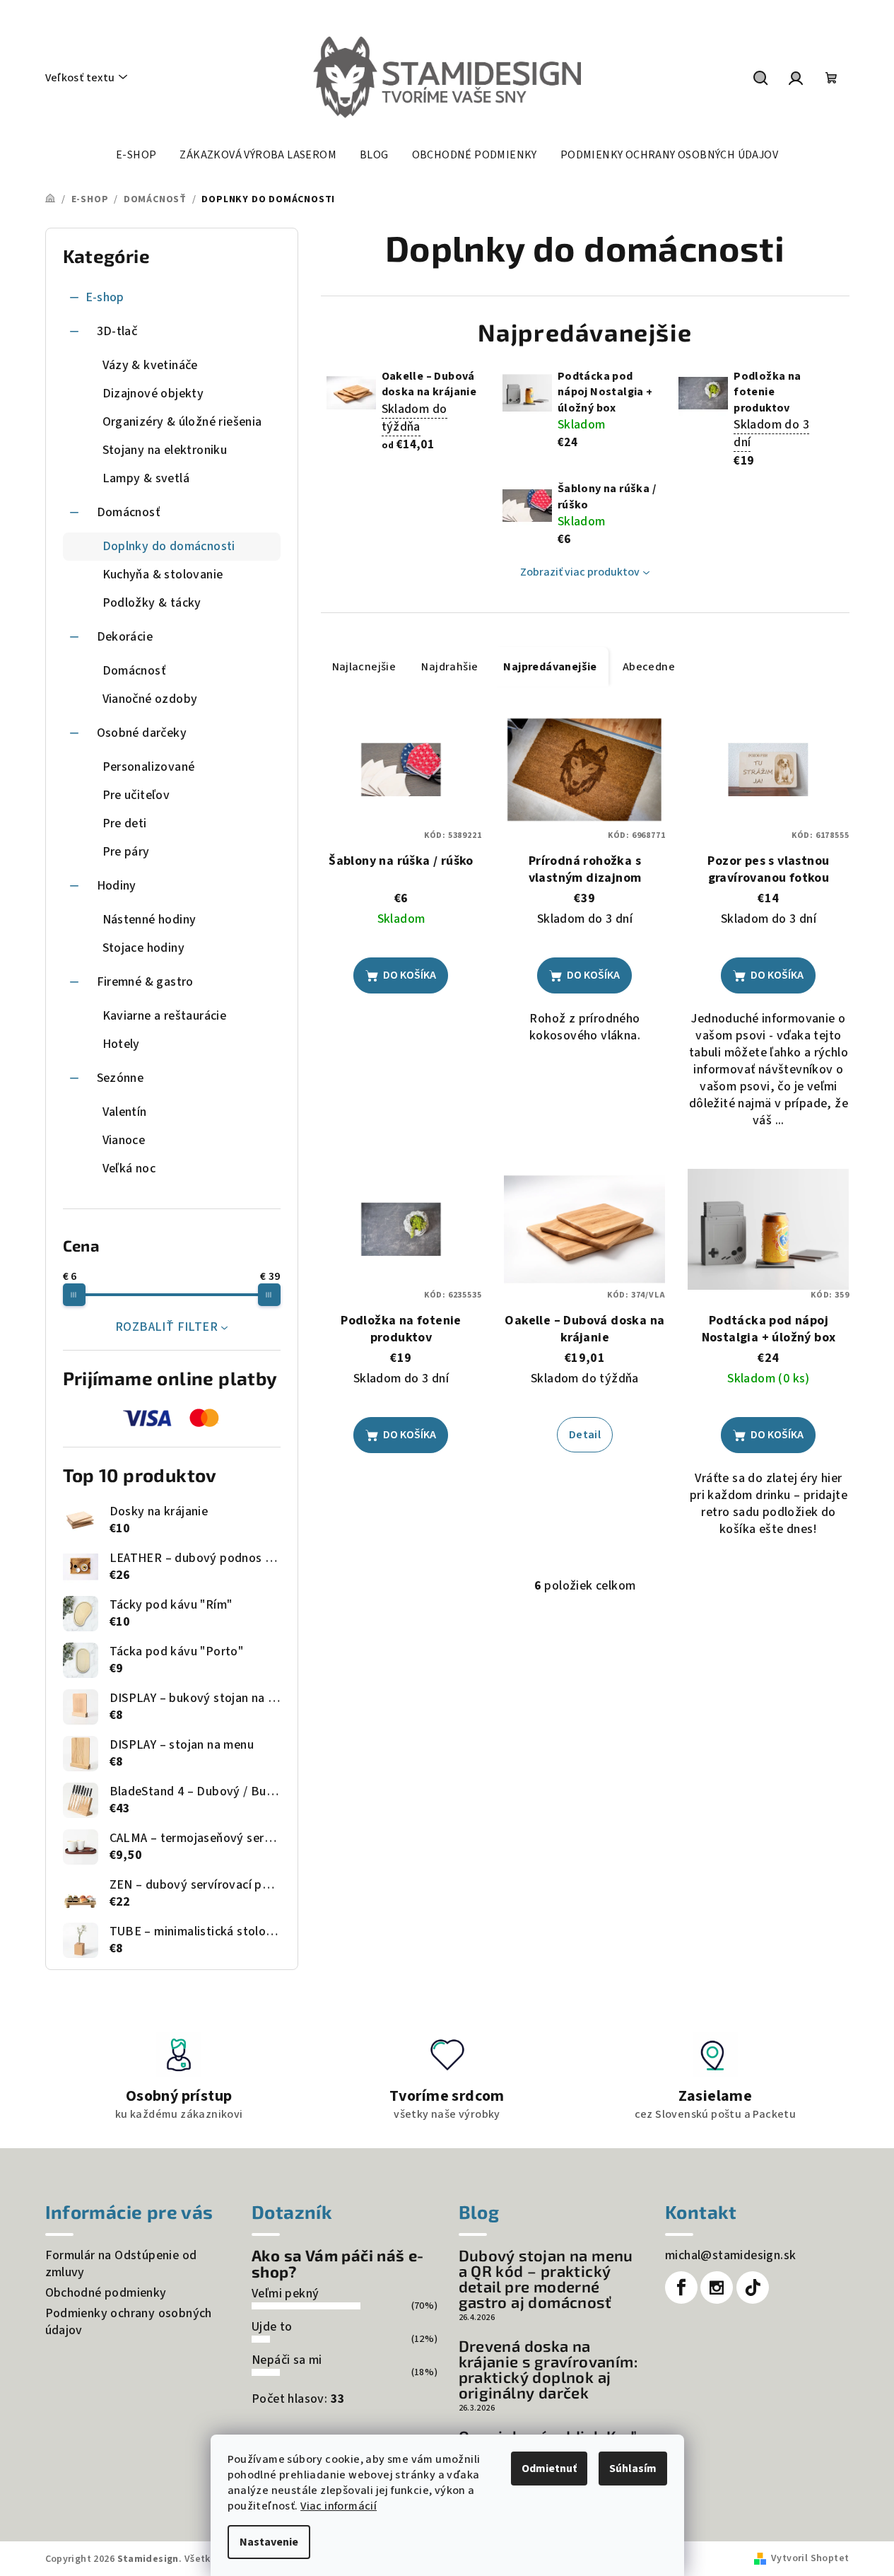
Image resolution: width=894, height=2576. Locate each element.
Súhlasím (633, 2469)
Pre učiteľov (136, 795)
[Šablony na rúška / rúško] (401, 770)
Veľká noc (129, 1168)
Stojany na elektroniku (165, 450)
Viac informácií (339, 2506)
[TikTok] (753, 2287)
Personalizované (149, 767)
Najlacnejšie (364, 667)
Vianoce (124, 1140)
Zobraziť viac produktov (580, 572)
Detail (585, 1435)
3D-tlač (117, 331)
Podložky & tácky (152, 603)
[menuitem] (136, 155)
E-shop (105, 297)
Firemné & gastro (145, 982)
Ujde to (272, 2327)
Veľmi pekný (285, 2294)
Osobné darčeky (142, 733)
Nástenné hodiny (149, 920)
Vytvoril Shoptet (810, 2558)
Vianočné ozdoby (150, 699)
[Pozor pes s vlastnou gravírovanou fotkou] (768, 770)
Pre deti (125, 823)
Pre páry (126, 852)
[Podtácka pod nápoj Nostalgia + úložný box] (768, 1229)
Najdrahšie (449, 667)
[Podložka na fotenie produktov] (401, 1229)
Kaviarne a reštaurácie (165, 1016)
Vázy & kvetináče (150, 365)
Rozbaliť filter (166, 1327)
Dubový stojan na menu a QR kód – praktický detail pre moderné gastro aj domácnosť (546, 2278)
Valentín (125, 1112)
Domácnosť (129, 512)
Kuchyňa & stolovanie (163, 575)
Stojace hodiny (144, 948)
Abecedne (649, 667)
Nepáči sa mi (287, 2360)
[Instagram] (717, 2287)
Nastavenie (269, 2542)
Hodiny (117, 886)
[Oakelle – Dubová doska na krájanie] (584, 1229)
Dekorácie (125, 637)
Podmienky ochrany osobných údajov (129, 2322)
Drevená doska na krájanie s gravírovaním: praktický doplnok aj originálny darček (548, 2369)
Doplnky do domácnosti (169, 546)
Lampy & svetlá (146, 478)
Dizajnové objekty (153, 394)
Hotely (121, 1044)
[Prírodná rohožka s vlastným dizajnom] (584, 770)
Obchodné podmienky (106, 2293)
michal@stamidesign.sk (730, 2255)
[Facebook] (681, 2287)
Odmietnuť (549, 2469)
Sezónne (120, 1078)
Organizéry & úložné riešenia (182, 422)
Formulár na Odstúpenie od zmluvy (121, 2264)
